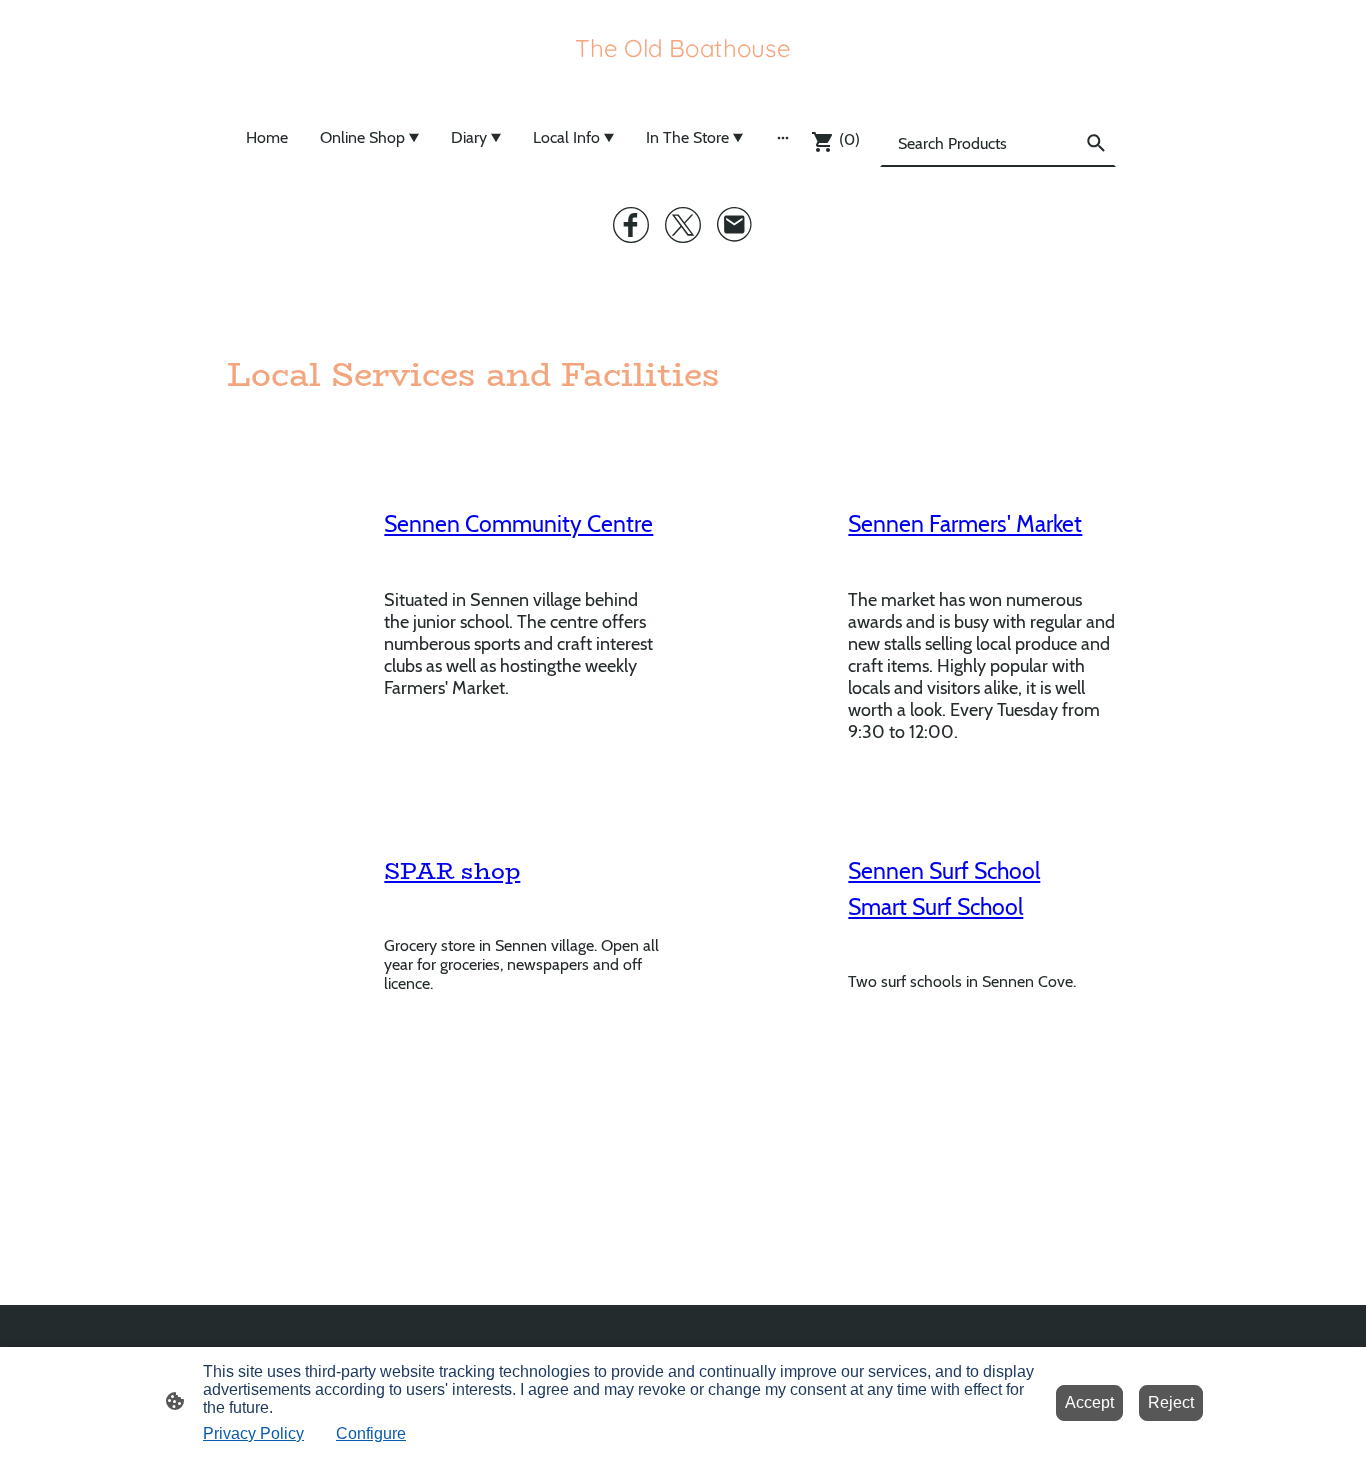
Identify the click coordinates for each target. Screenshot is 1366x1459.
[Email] (735, 225)
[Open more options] (783, 137)
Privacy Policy (253, 1433)
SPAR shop (452, 871)
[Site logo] (682, 76)
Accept (1089, 1402)
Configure (371, 1433)
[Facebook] (631, 225)
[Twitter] (683, 225)
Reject (1171, 1402)
